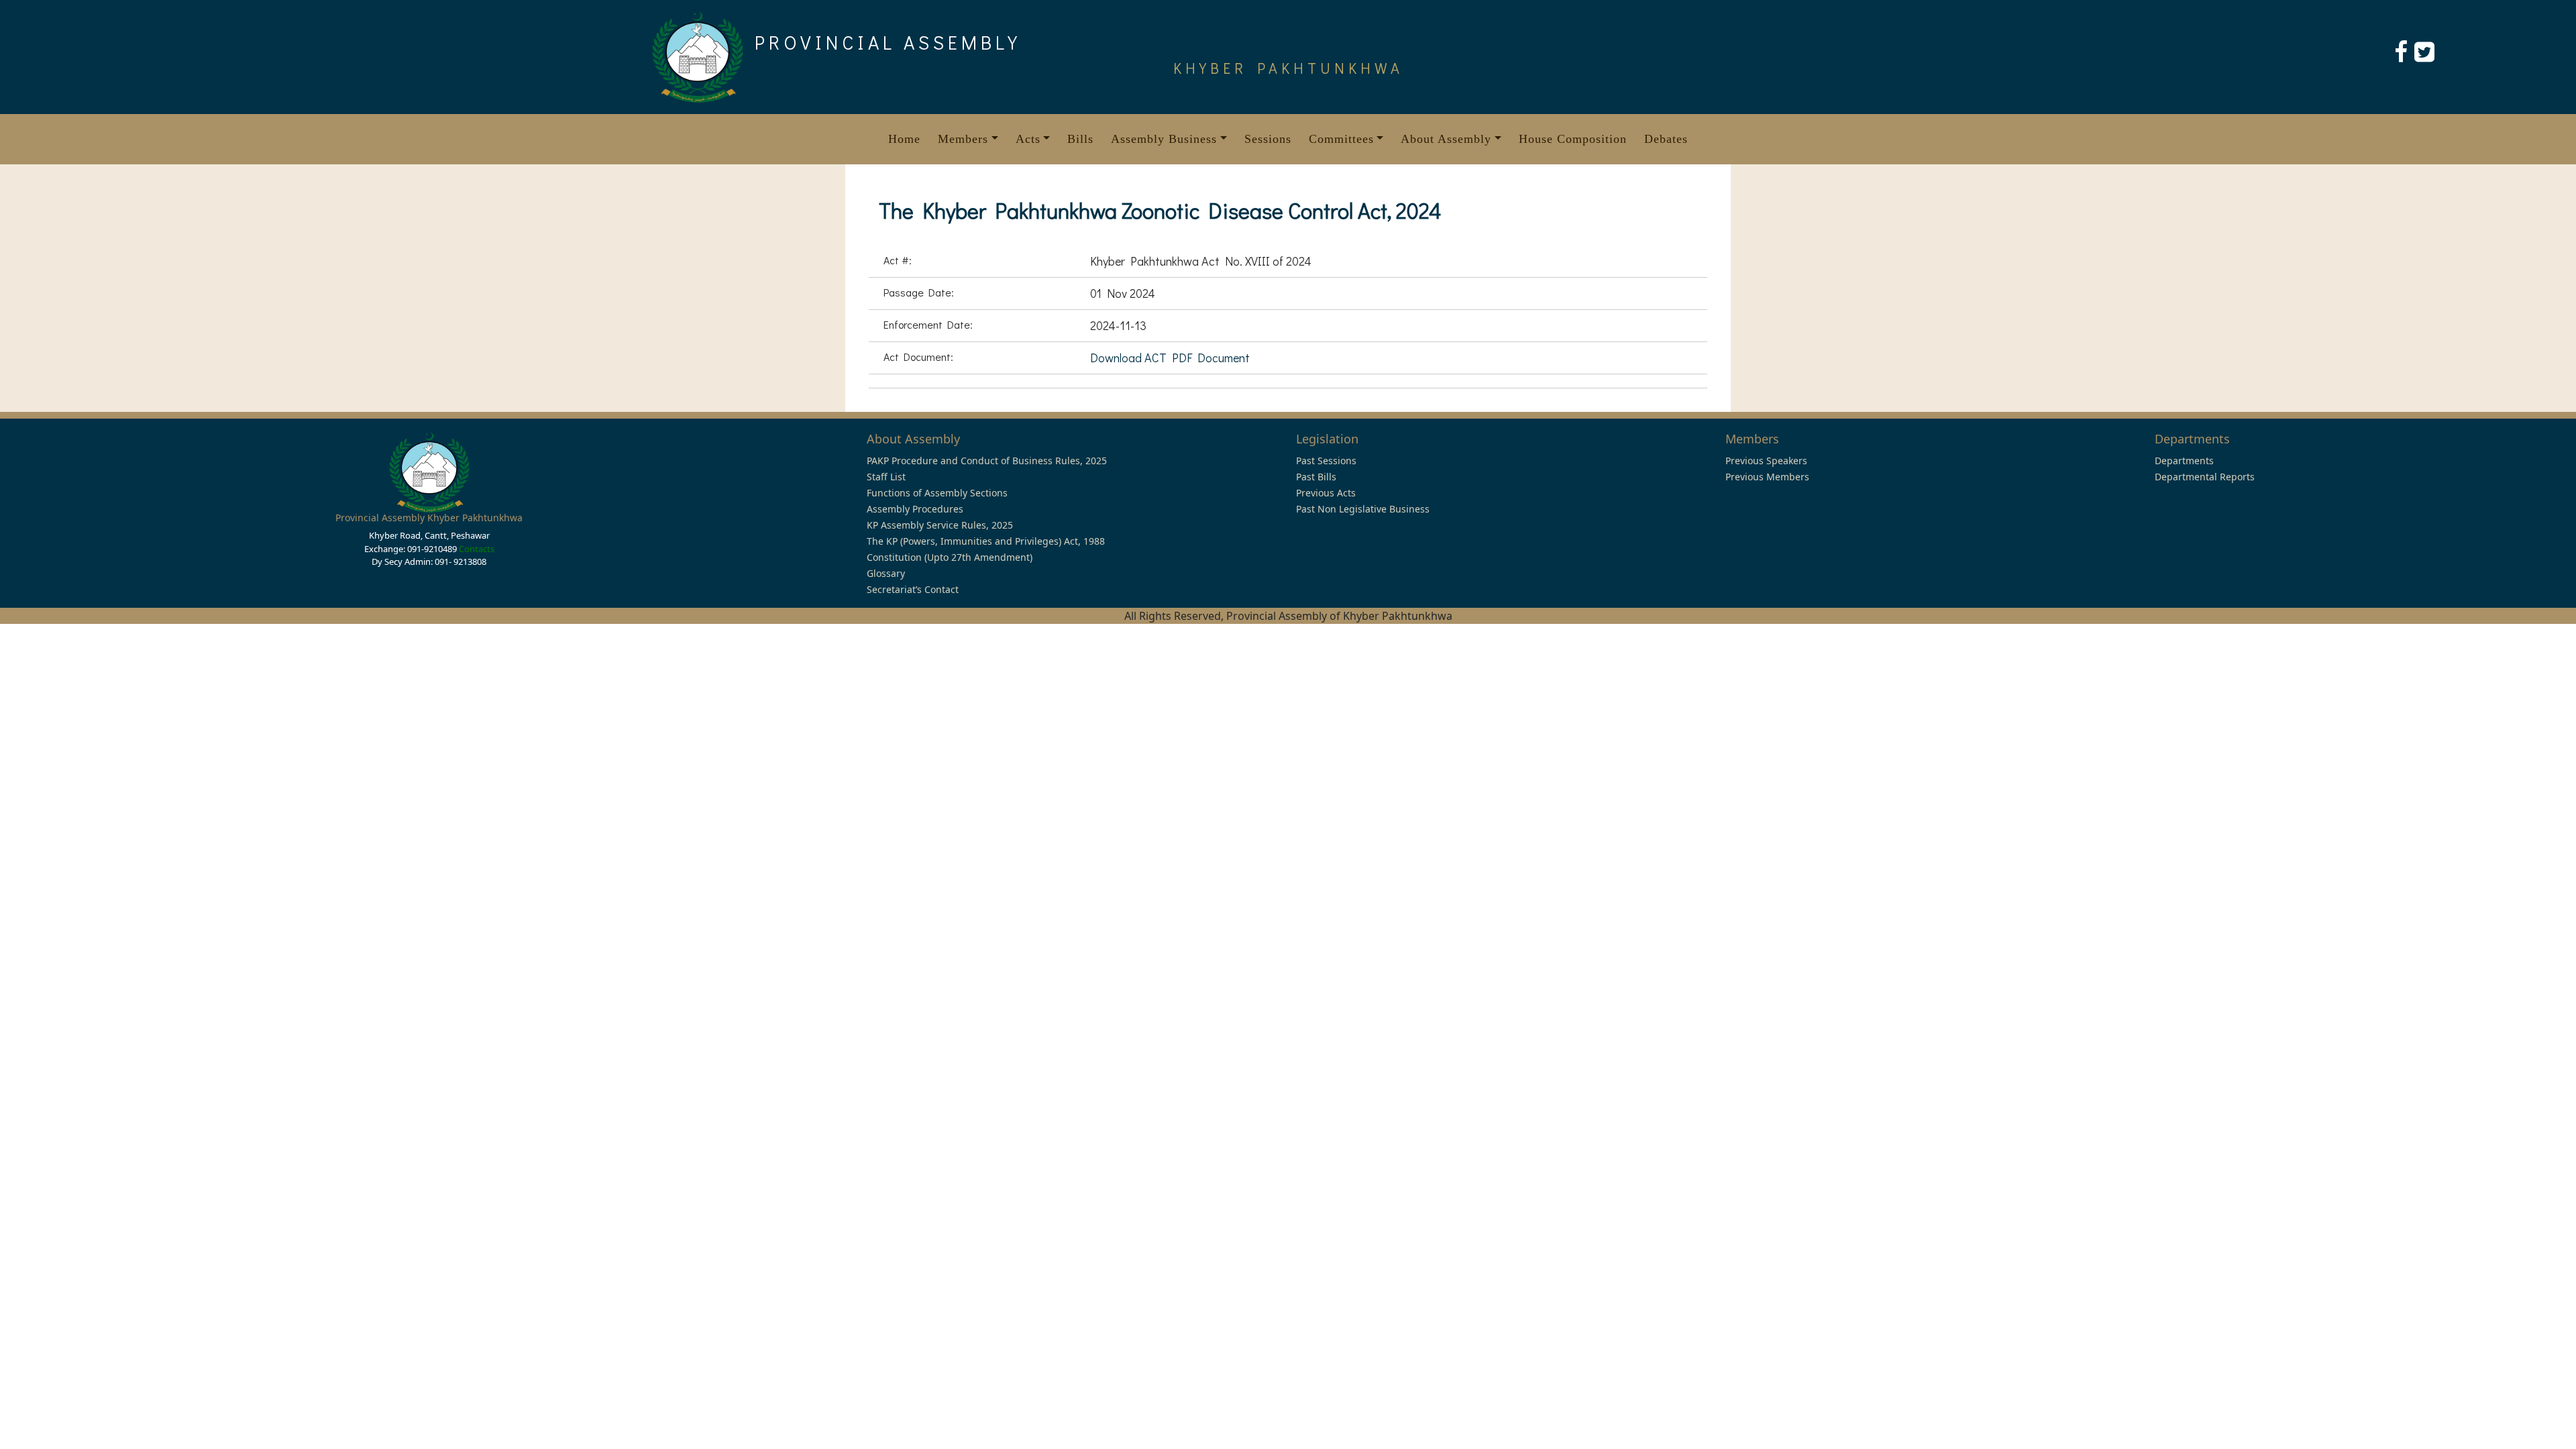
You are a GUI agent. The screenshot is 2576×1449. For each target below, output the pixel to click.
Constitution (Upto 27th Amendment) (950, 557)
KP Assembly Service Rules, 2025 (940, 525)
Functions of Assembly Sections (937, 493)
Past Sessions (1326, 461)
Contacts (477, 549)
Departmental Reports (2205, 477)
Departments (2184, 461)
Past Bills (1316, 477)
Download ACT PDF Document (1170, 358)
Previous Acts (1326, 493)
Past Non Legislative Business (1363, 509)
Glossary (886, 573)
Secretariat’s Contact (913, 589)
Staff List (886, 477)
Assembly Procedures (915, 509)
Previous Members (1767, 477)
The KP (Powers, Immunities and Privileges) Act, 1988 (986, 541)
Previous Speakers (1766, 461)
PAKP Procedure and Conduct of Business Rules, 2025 (987, 461)
